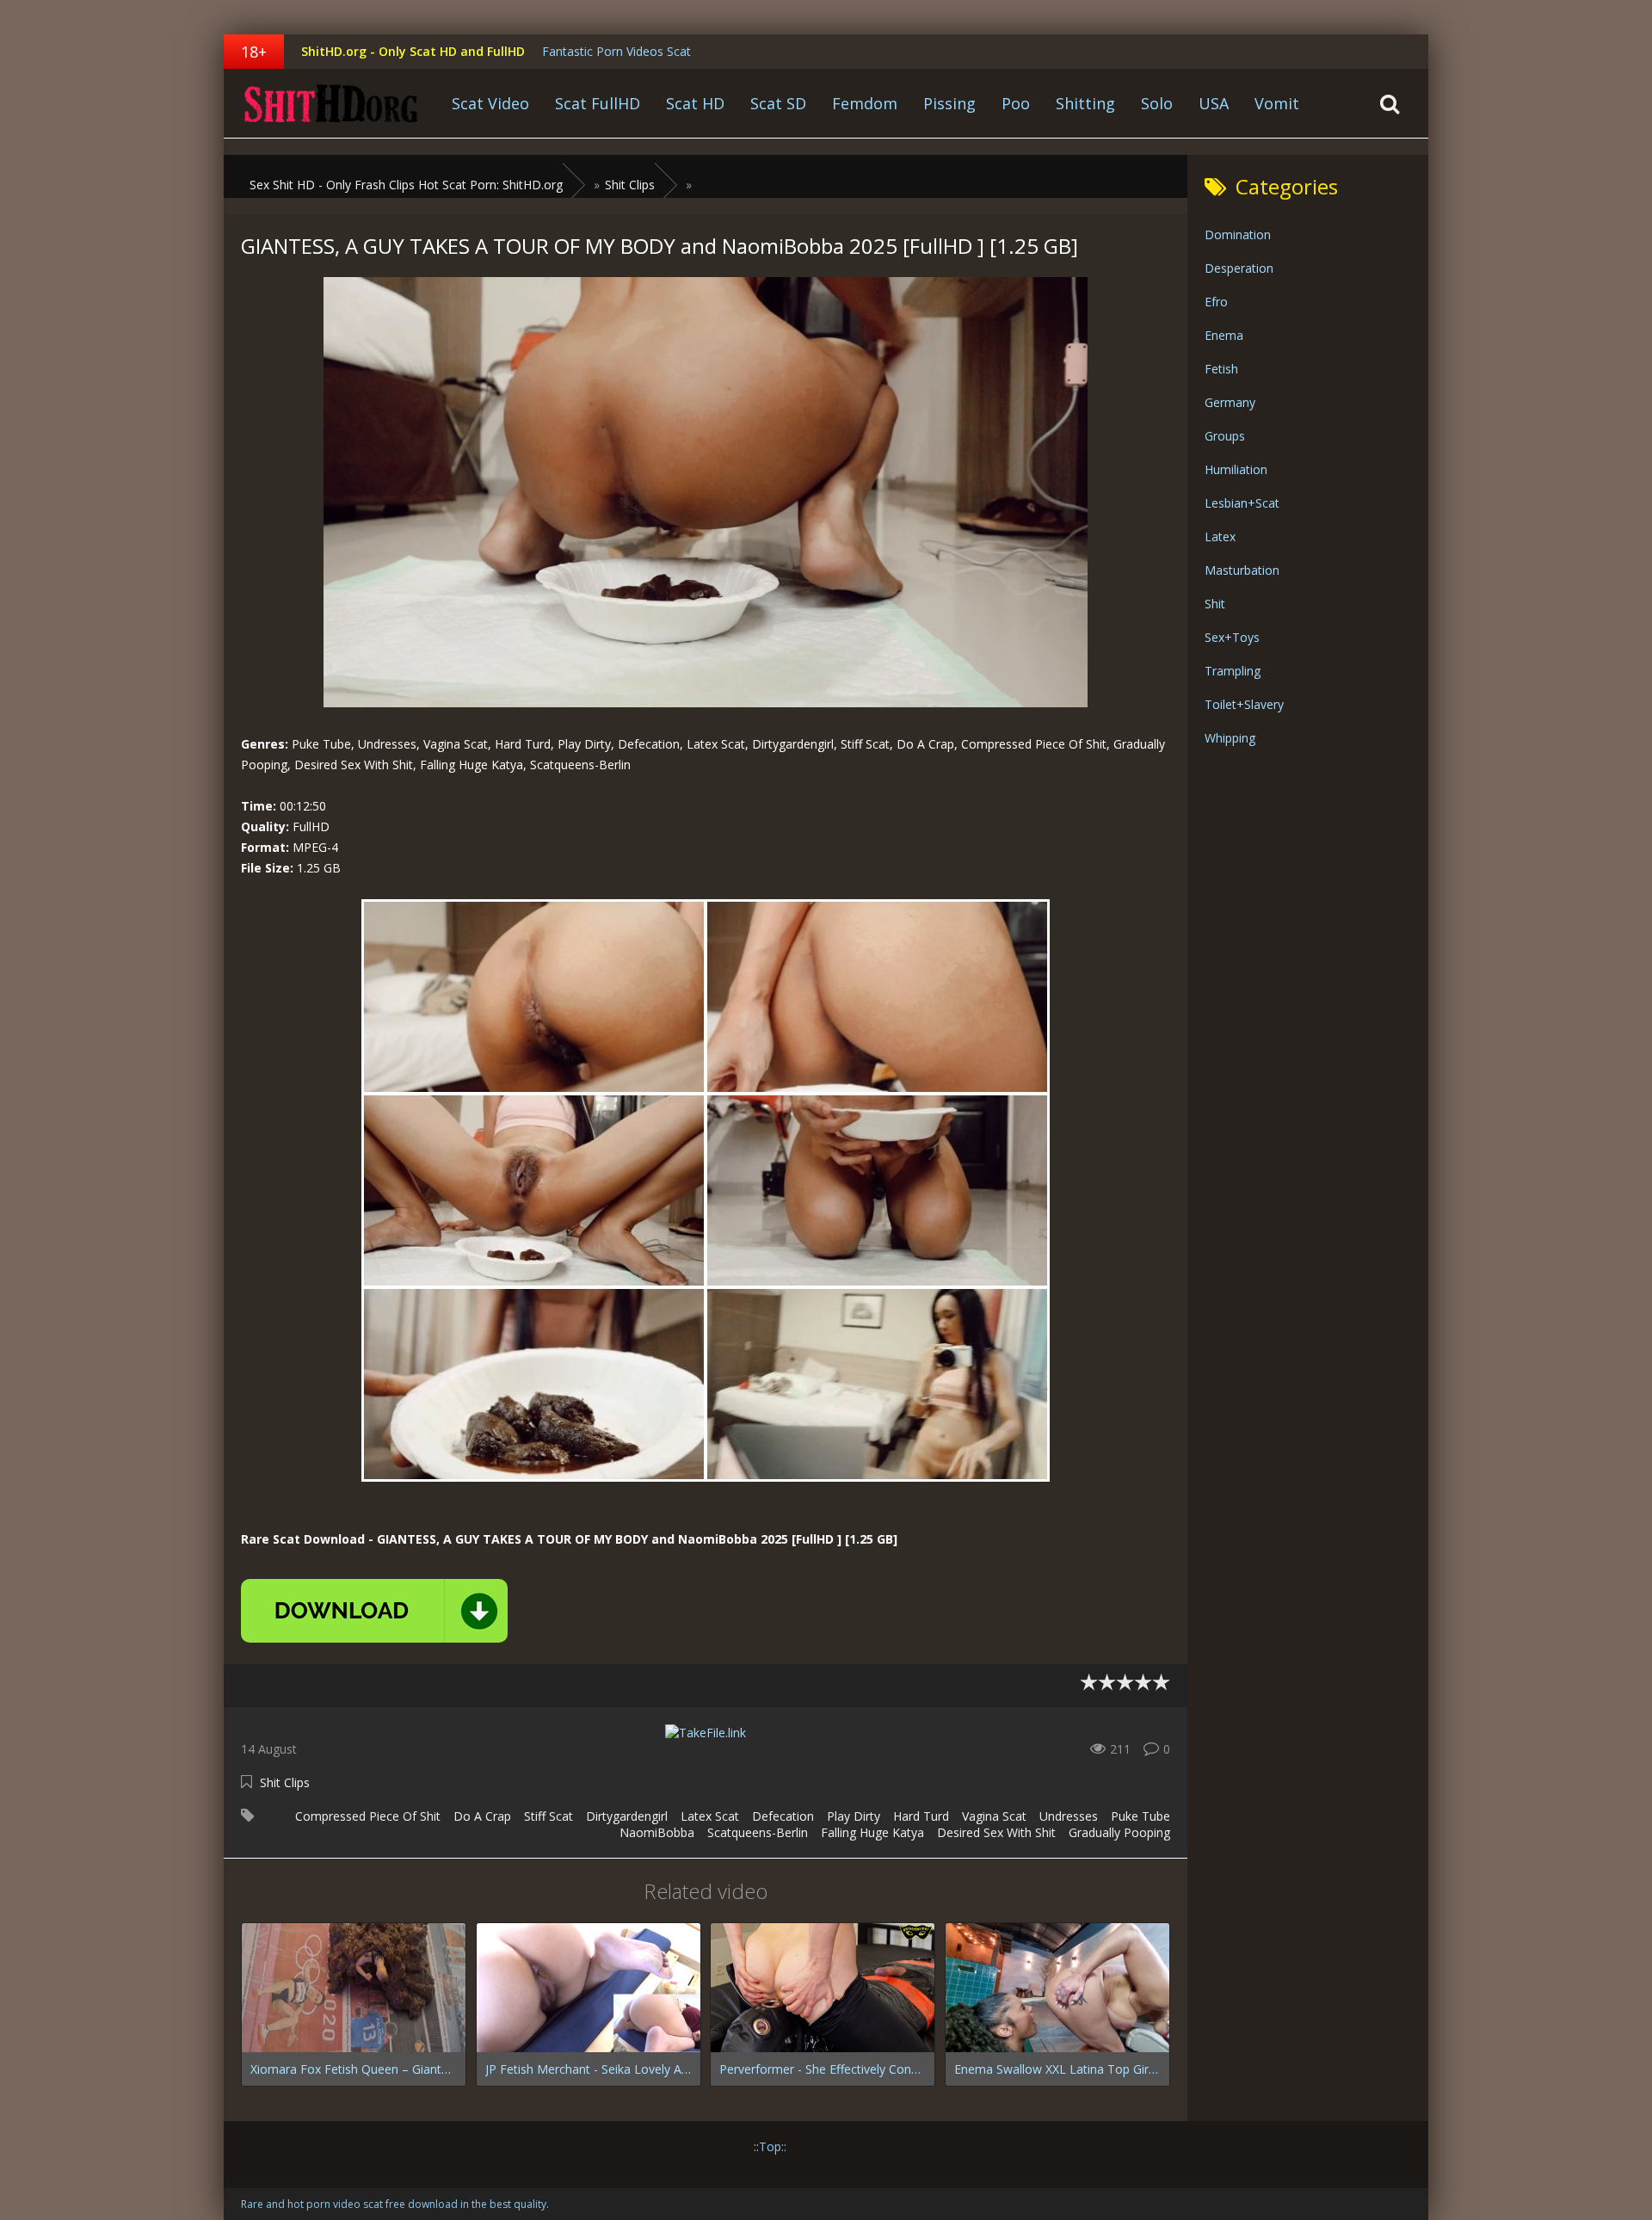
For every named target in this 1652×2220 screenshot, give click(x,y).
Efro (1216, 302)
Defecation (783, 1816)
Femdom (865, 103)
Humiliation (1236, 469)
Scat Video (490, 103)
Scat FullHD (598, 103)
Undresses (1069, 1816)
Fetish (1221, 369)
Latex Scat (710, 1816)
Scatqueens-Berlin (758, 1832)
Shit (1215, 604)
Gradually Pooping (1119, 1832)
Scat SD (778, 103)
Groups (1225, 436)
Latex (1220, 536)
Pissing (949, 103)
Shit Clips (285, 1782)
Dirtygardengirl (627, 1816)
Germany (1230, 402)
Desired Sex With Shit (996, 1832)
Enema (1224, 335)
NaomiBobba (657, 1832)
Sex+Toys (1232, 637)
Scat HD (695, 103)
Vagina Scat (994, 1816)
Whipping (1230, 738)
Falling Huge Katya (872, 1832)
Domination (1238, 234)
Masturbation (1242, 570)
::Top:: (770, 2146)
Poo (1016, 103)
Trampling (1233, 671)
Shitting (1085, 103)
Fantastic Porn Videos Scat (616, 51)
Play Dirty (854, 1816)
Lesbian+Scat (1242, 503)
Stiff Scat (549, 1816)
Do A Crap (482, 1816)
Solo (1157, 103)
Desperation (1239, 268)
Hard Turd (921, 1816)
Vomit (1277, 103)
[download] (374, 1611)
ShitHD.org (331, 103)
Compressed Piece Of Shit (368, 1816)
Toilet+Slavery (1244, 704)
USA (1214, 103)
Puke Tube (1140, 1816)
